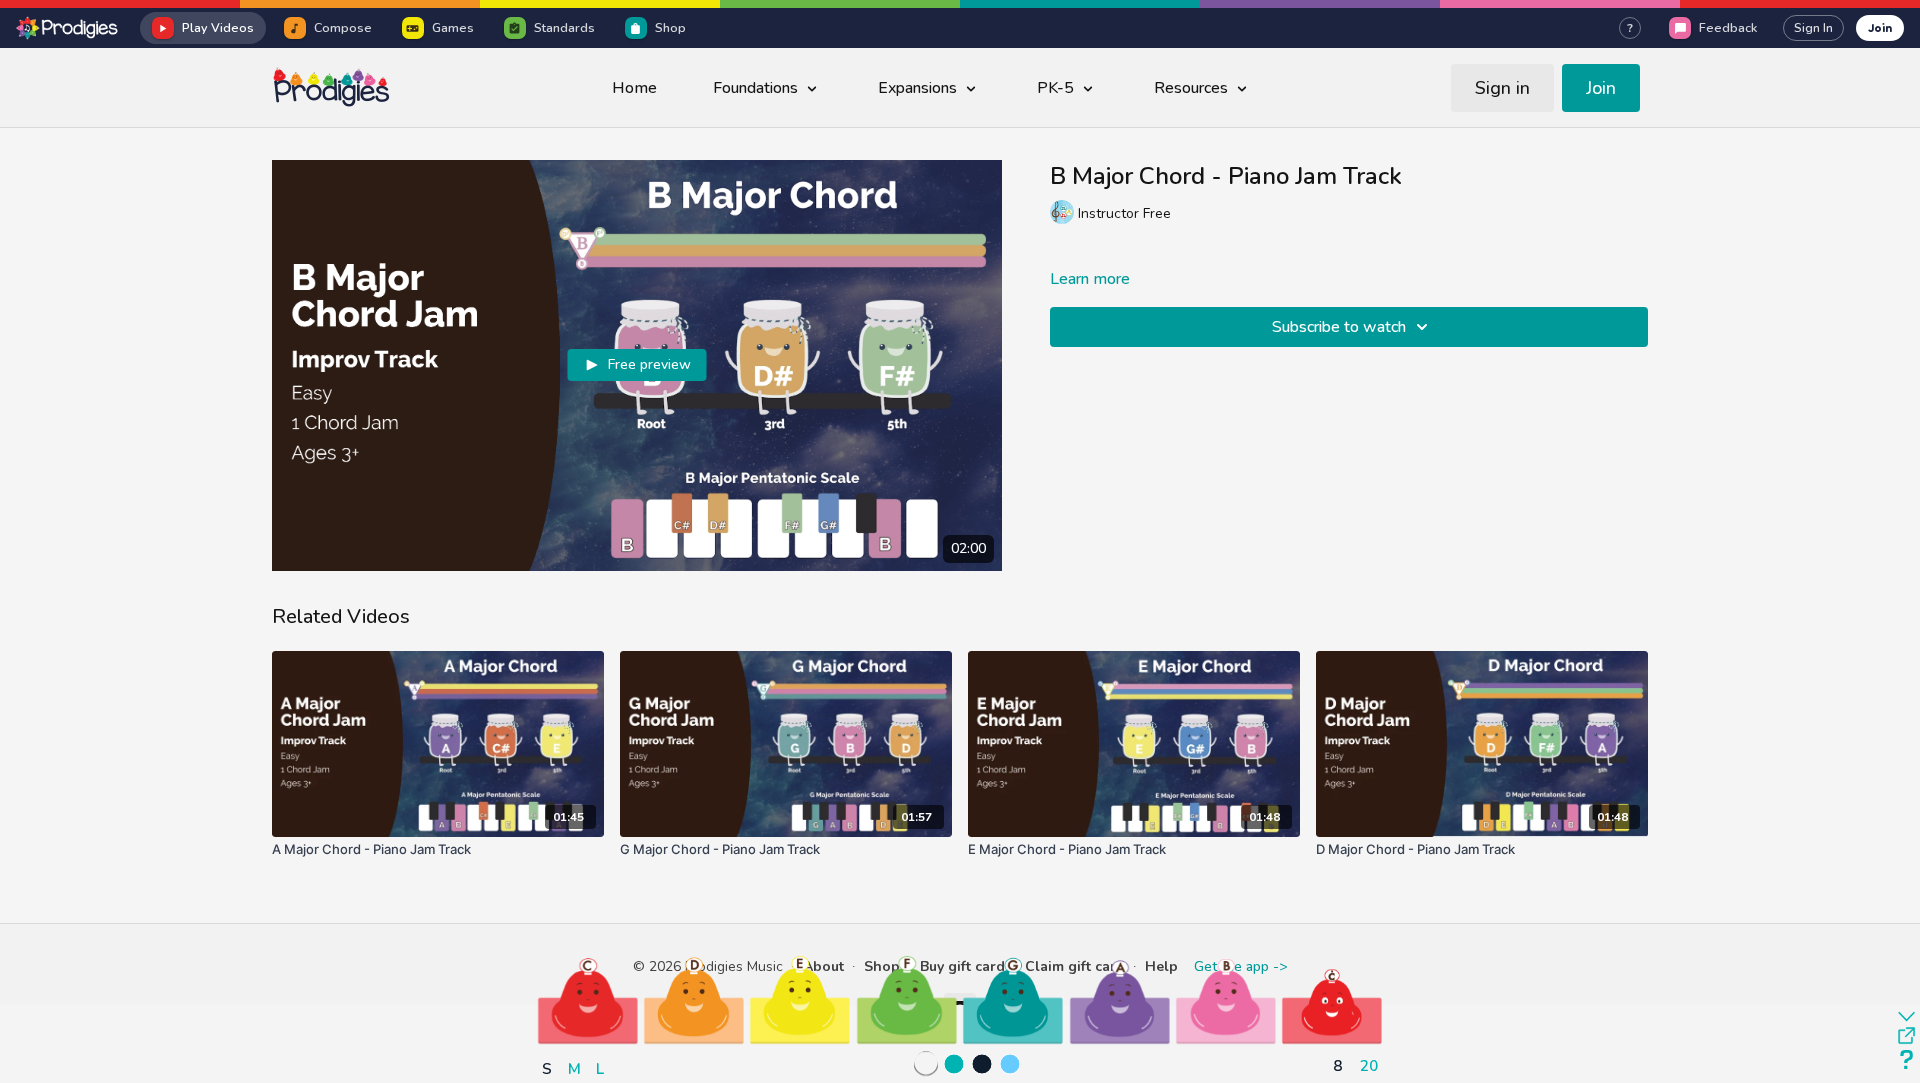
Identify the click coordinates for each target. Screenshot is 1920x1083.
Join (1880, 27)
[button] (588, 1000)
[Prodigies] (68, 28)
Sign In (1813, 28)
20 (1369, 1065)
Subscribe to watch (1339, 327)
